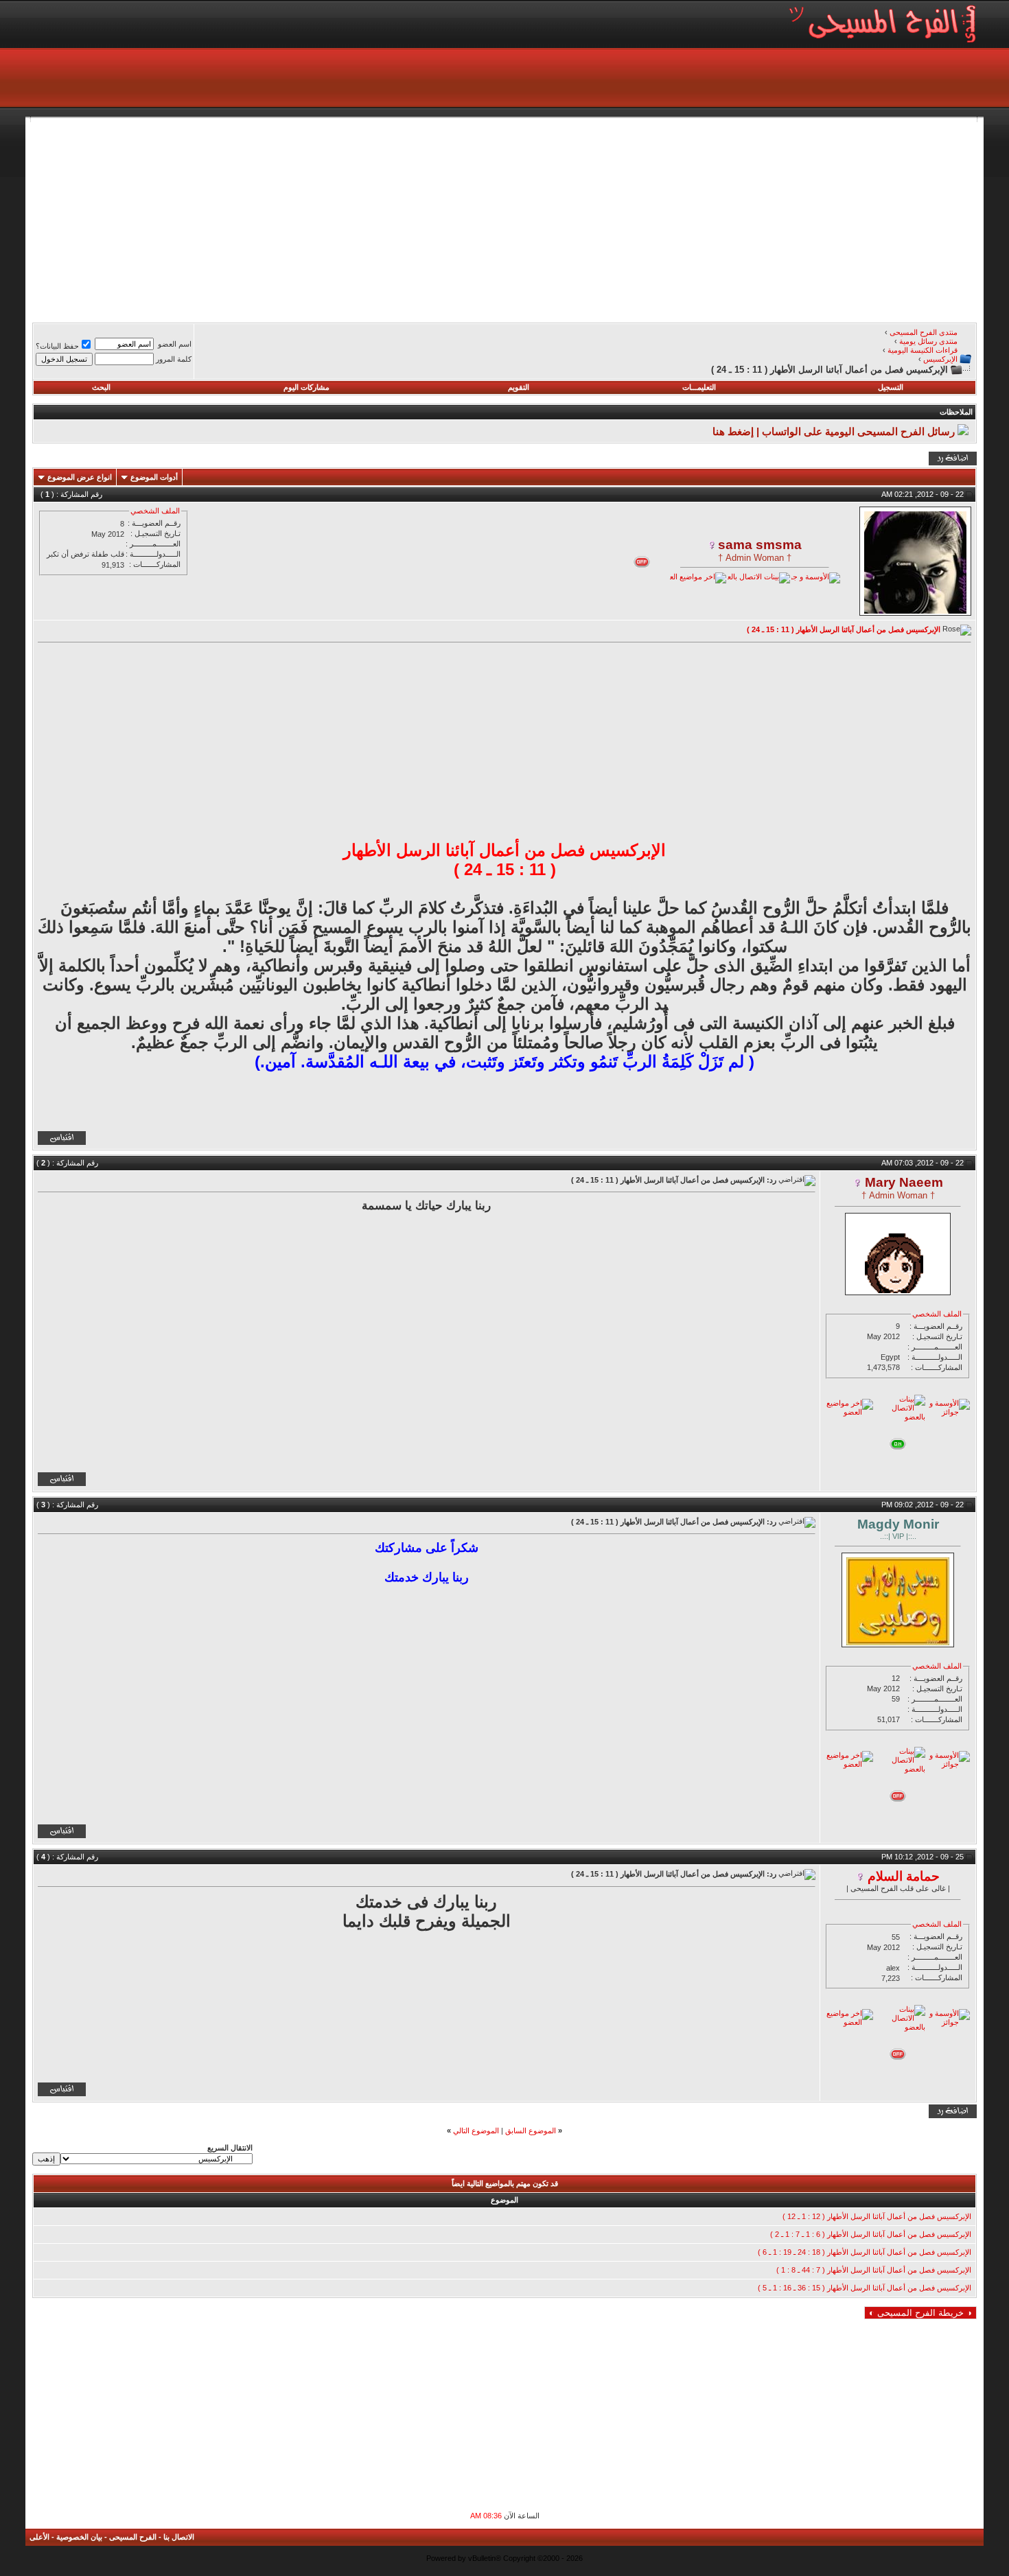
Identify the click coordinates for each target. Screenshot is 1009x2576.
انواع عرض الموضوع (80, 477)
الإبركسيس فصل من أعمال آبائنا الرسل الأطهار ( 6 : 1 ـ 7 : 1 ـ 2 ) (871, 2234)
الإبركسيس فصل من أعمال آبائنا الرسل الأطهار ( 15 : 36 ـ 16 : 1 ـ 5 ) (865, 2288)
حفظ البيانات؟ (57, 346)
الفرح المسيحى (133, 2537)
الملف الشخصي (155, 511)
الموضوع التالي (476, 2131)
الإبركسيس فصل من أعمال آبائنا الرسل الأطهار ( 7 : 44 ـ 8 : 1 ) (874, 2270)
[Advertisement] (565, 218)
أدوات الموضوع (154, 477)
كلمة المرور (174, 359)
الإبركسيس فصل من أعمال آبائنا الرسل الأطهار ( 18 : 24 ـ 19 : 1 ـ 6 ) (865, 2252)
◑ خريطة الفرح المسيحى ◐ (920, 2313)
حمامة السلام (904, 1876)
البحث (101, 387)
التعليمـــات (699, 387)
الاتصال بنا (179, 2537)
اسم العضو (175, 344)
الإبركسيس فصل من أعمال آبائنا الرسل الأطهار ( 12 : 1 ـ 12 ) (877, 2216)
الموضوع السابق (531, 2131)
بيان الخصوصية (79, 2537)
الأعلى (39, 2537)
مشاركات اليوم (306, 387)
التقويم (519, 387)
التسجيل (891, 387)
